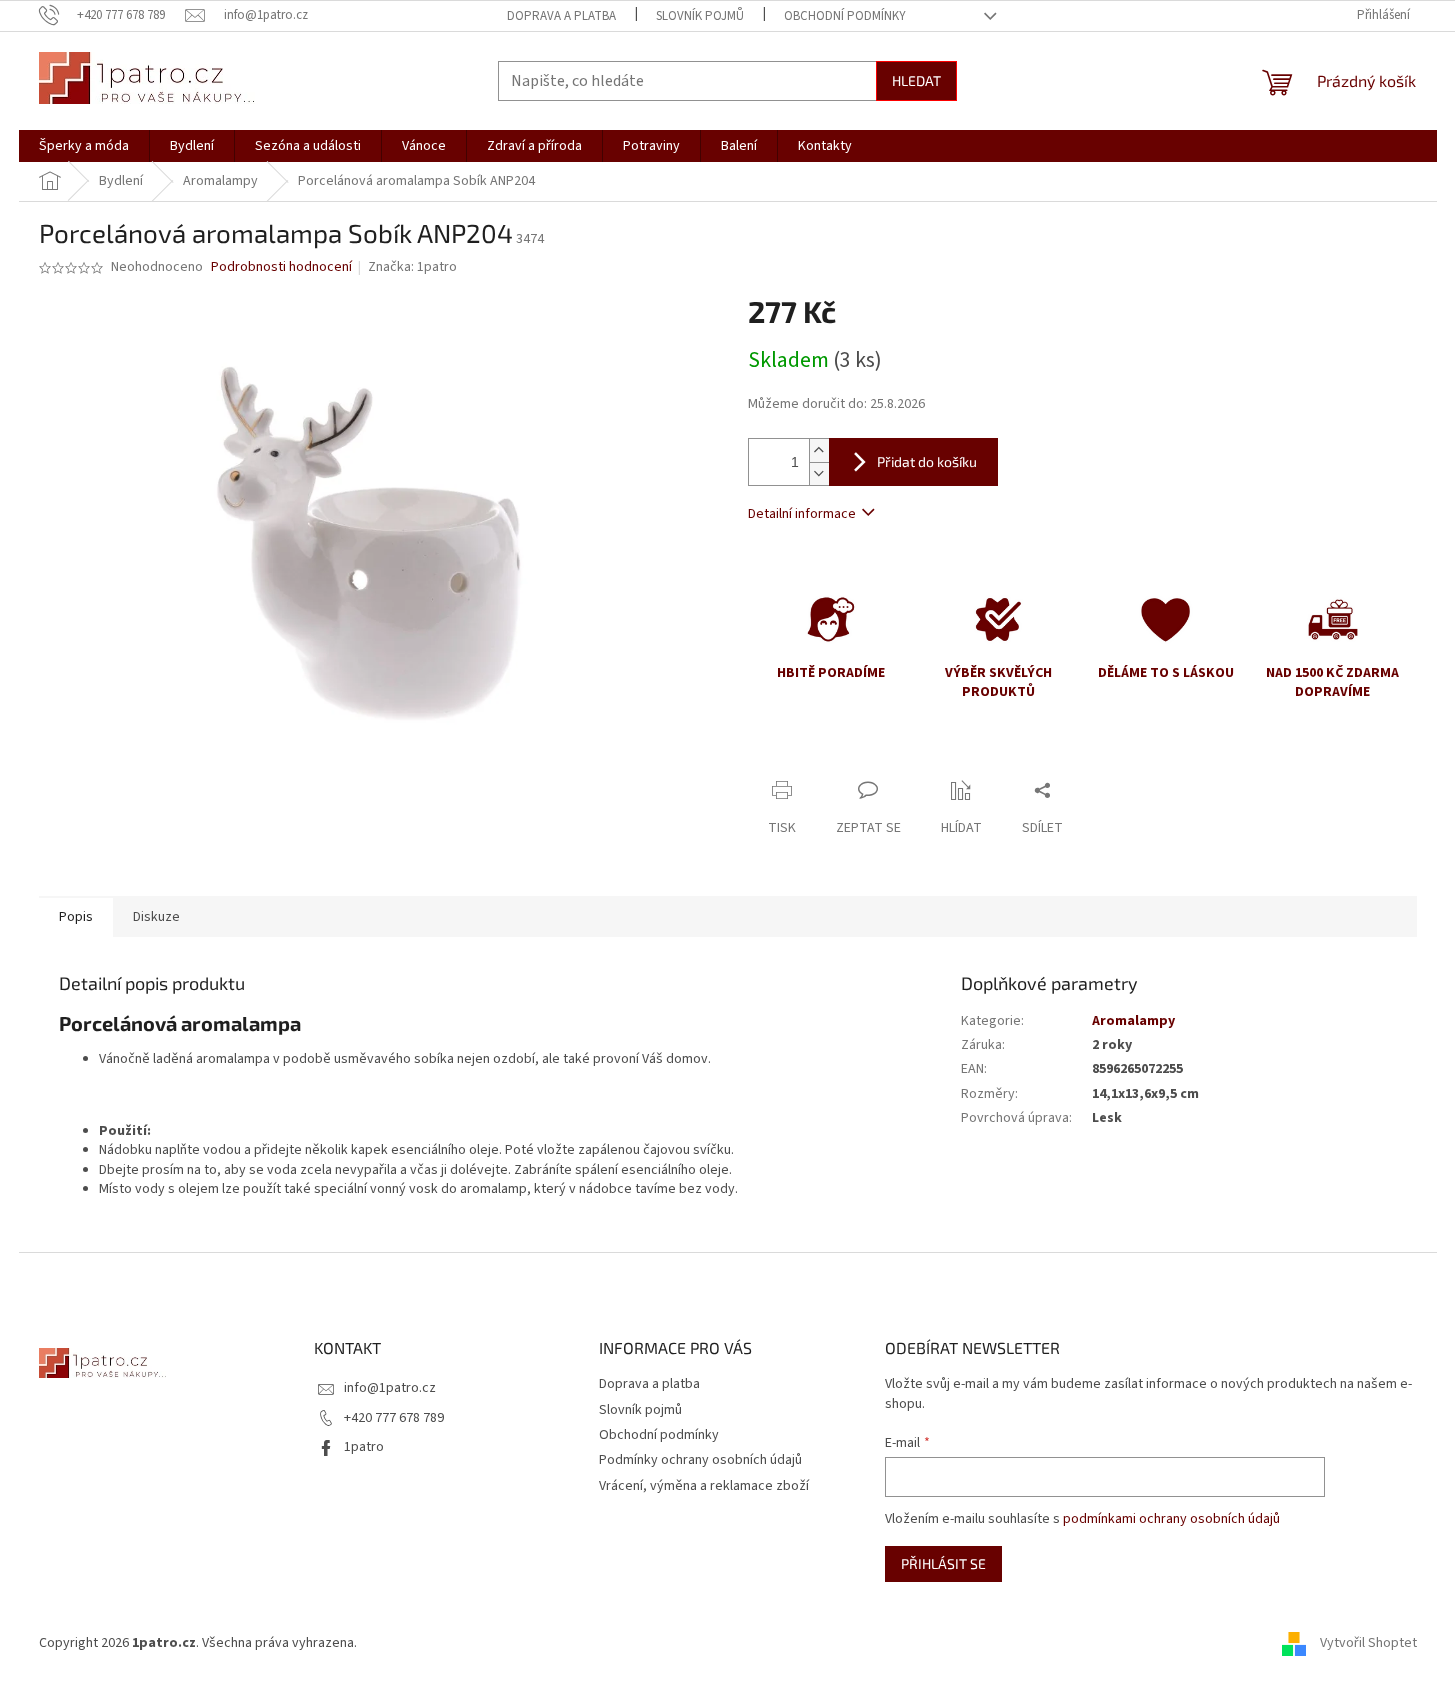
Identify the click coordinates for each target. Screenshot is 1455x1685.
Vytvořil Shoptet (1368, 1643)
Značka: (412, 267)
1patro (364, 1447)
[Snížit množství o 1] (819, 473)
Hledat (916, 80)
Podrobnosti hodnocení (281, 267)
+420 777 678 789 (394, 1418)
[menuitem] (84, 146)
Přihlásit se (943, 1563)
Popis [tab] (76, 917)
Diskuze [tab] (156, 917)
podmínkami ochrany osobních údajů (1171, 1519)
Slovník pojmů (700, 16)
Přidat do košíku (927, 461)
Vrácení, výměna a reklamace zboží (704, 1486)
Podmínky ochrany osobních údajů (700, 1460)
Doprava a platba (561, 16)
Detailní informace (802, 514)
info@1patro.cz (390, 1388)
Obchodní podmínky (845, 16)
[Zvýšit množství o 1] (819, 450)
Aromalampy (1133, 1021)
